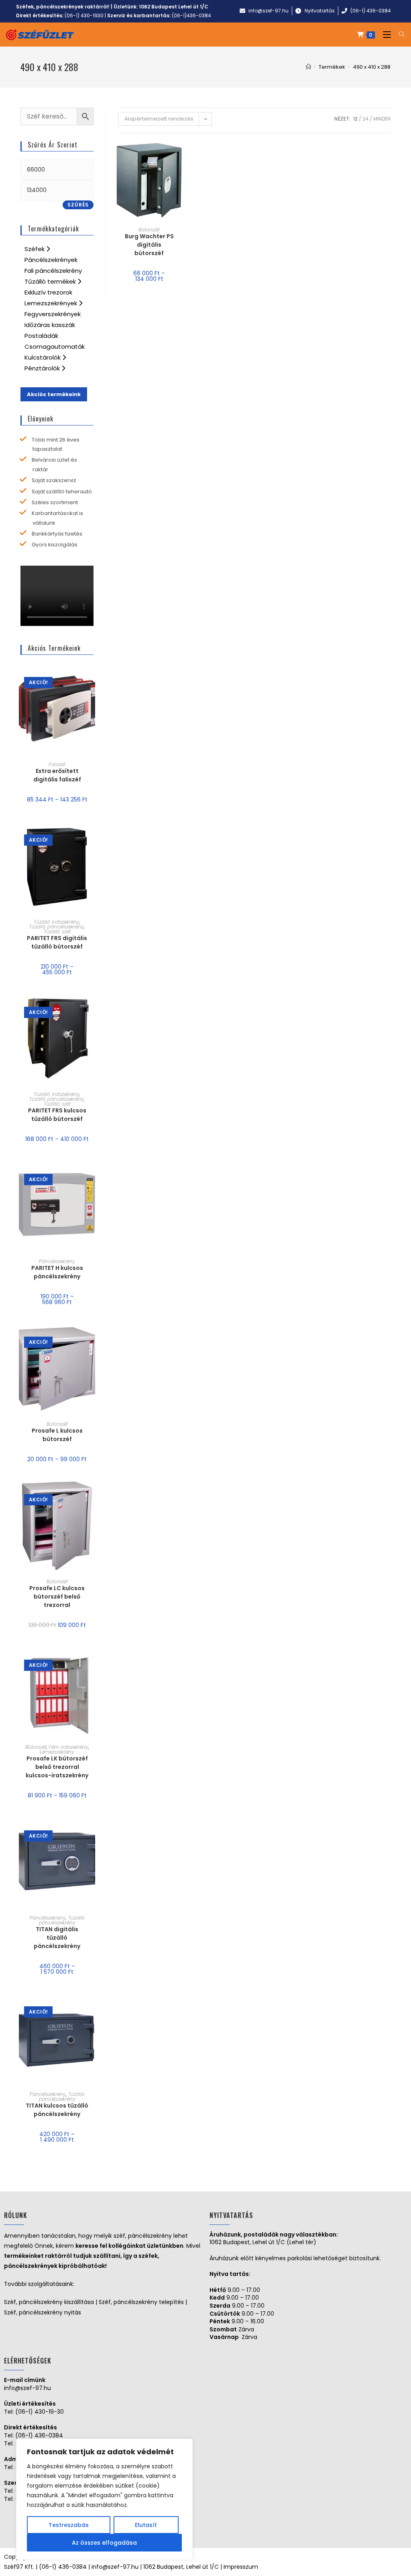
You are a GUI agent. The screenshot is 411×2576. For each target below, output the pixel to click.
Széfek (35, 249)
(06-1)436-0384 (191, 15)
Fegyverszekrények (53, 314)
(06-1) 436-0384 (39, 2435)
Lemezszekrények (52, 303)
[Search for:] (399, 35)
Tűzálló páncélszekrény (57, 927)
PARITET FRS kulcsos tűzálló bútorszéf (57, 1115)
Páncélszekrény (57, 1261)
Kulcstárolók (43, 357)
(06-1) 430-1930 (84, 15)
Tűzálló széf (57, 931)
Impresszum (241, 2567)
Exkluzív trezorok (48, 292)
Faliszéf (57, 764)
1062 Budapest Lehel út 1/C (174, 7)
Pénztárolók (43, 368)
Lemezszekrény (57, 1752)
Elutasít (146, 2525)
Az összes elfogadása (104, 2543)
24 (365, 119)
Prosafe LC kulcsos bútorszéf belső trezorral (57, 1597)
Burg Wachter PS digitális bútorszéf (149, 245)
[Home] (308, 67)
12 (355, 119)
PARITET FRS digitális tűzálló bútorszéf (57, 942)
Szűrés (78, 205)
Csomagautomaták (55, 347)
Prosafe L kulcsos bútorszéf (57, 1435)
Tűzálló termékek (51, 281)
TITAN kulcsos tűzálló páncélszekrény (57, 2110)
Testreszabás (69, 2525)
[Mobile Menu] (385, 35)
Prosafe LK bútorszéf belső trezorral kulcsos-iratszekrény (57, 1767)
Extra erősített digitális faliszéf (57, 775)
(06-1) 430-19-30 (40, 2412)
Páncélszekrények (51, 260)
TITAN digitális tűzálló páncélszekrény (57, 1938)
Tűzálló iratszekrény (57, 922)
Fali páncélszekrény (53, 271)
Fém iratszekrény (69, 1747)
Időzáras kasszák (50, 325)
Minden (382, 119)
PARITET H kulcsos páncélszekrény (57, 1272)
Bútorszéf (149, 230)
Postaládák (41, 336)
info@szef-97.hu (27, 2388)
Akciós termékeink (54, 394)
